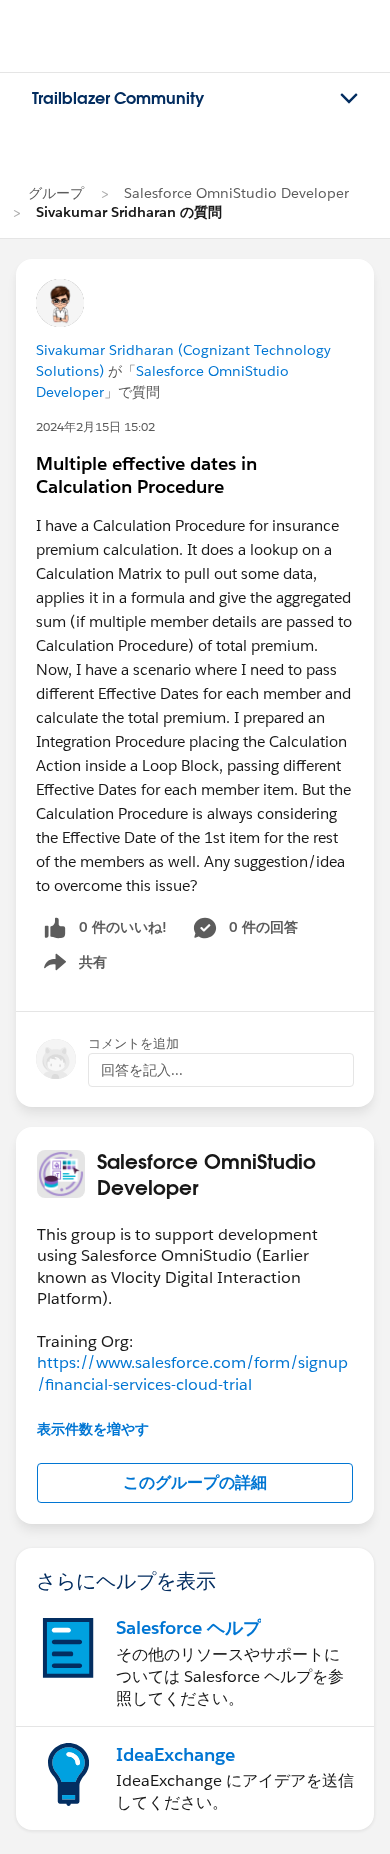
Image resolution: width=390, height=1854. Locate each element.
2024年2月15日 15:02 (95, 426)
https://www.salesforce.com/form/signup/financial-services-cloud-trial (192, 1373)
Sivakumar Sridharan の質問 (129, 212)
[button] (195, 1483)
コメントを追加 (133, 1043)
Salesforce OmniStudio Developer (236, 193)
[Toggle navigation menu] (349, 99)
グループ (56, 193)
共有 (72, 966)
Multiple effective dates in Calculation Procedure (146, 475)
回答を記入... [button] (142, 1070)
